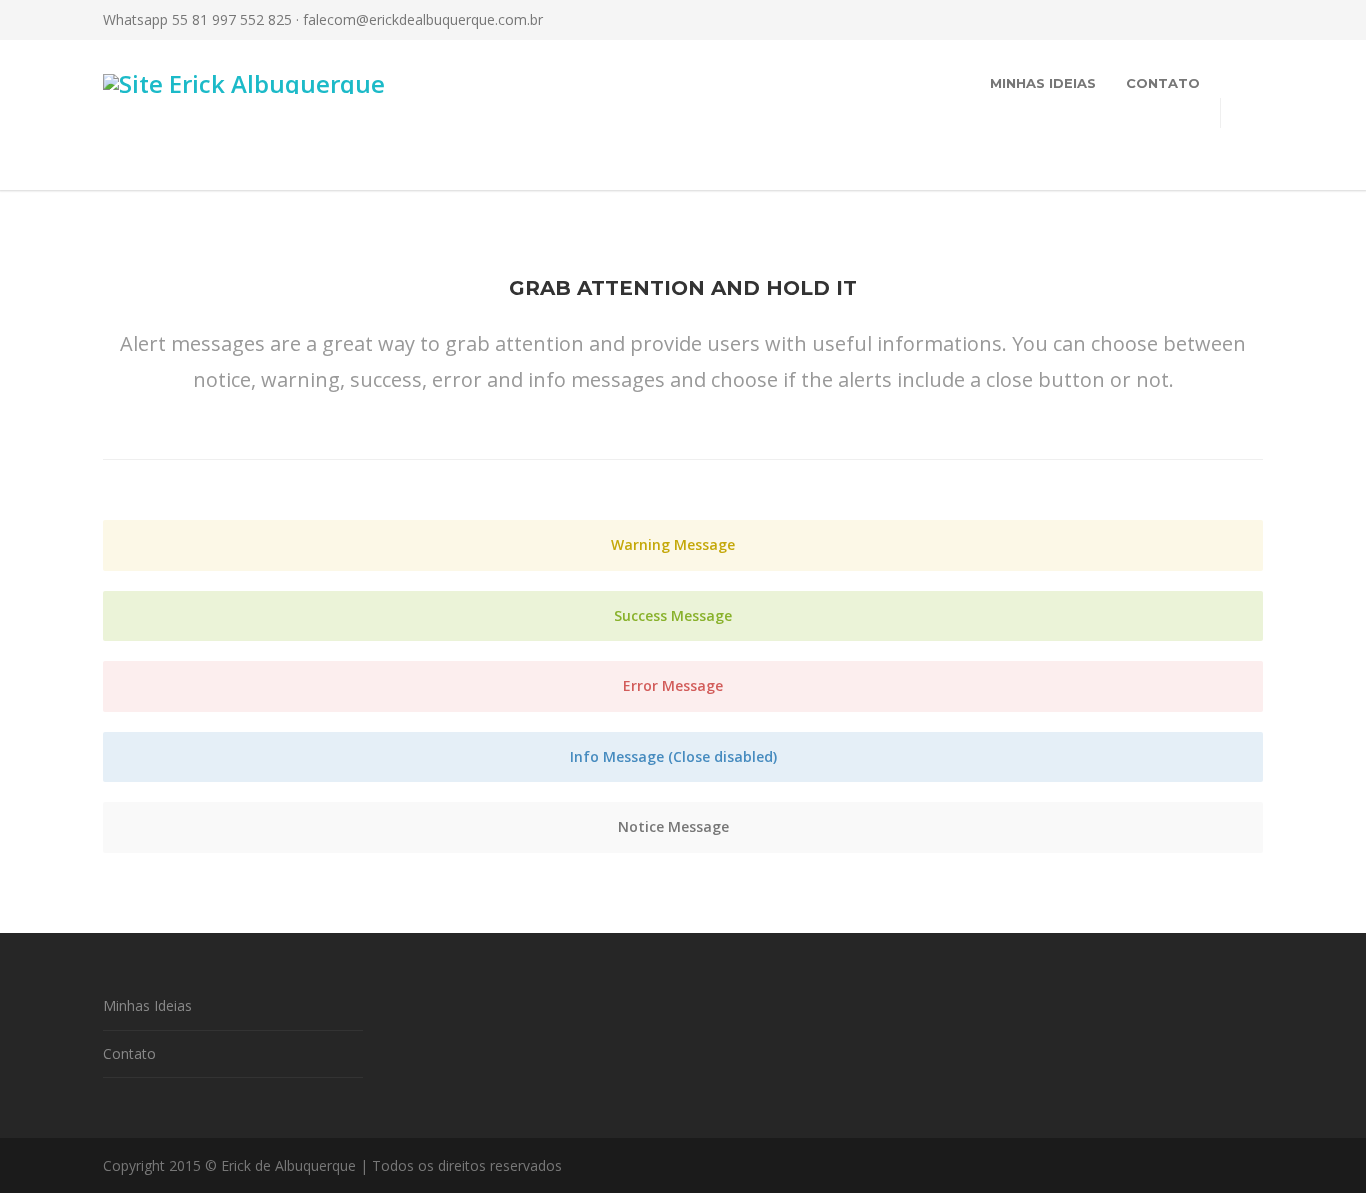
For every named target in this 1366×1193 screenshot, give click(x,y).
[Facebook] (1123, 20)
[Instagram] (1163, 20)
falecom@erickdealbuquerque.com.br (423, 19)
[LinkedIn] (1203, 20)
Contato (1163, 83)
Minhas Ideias (1043, 83)
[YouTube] (1243, 20)
